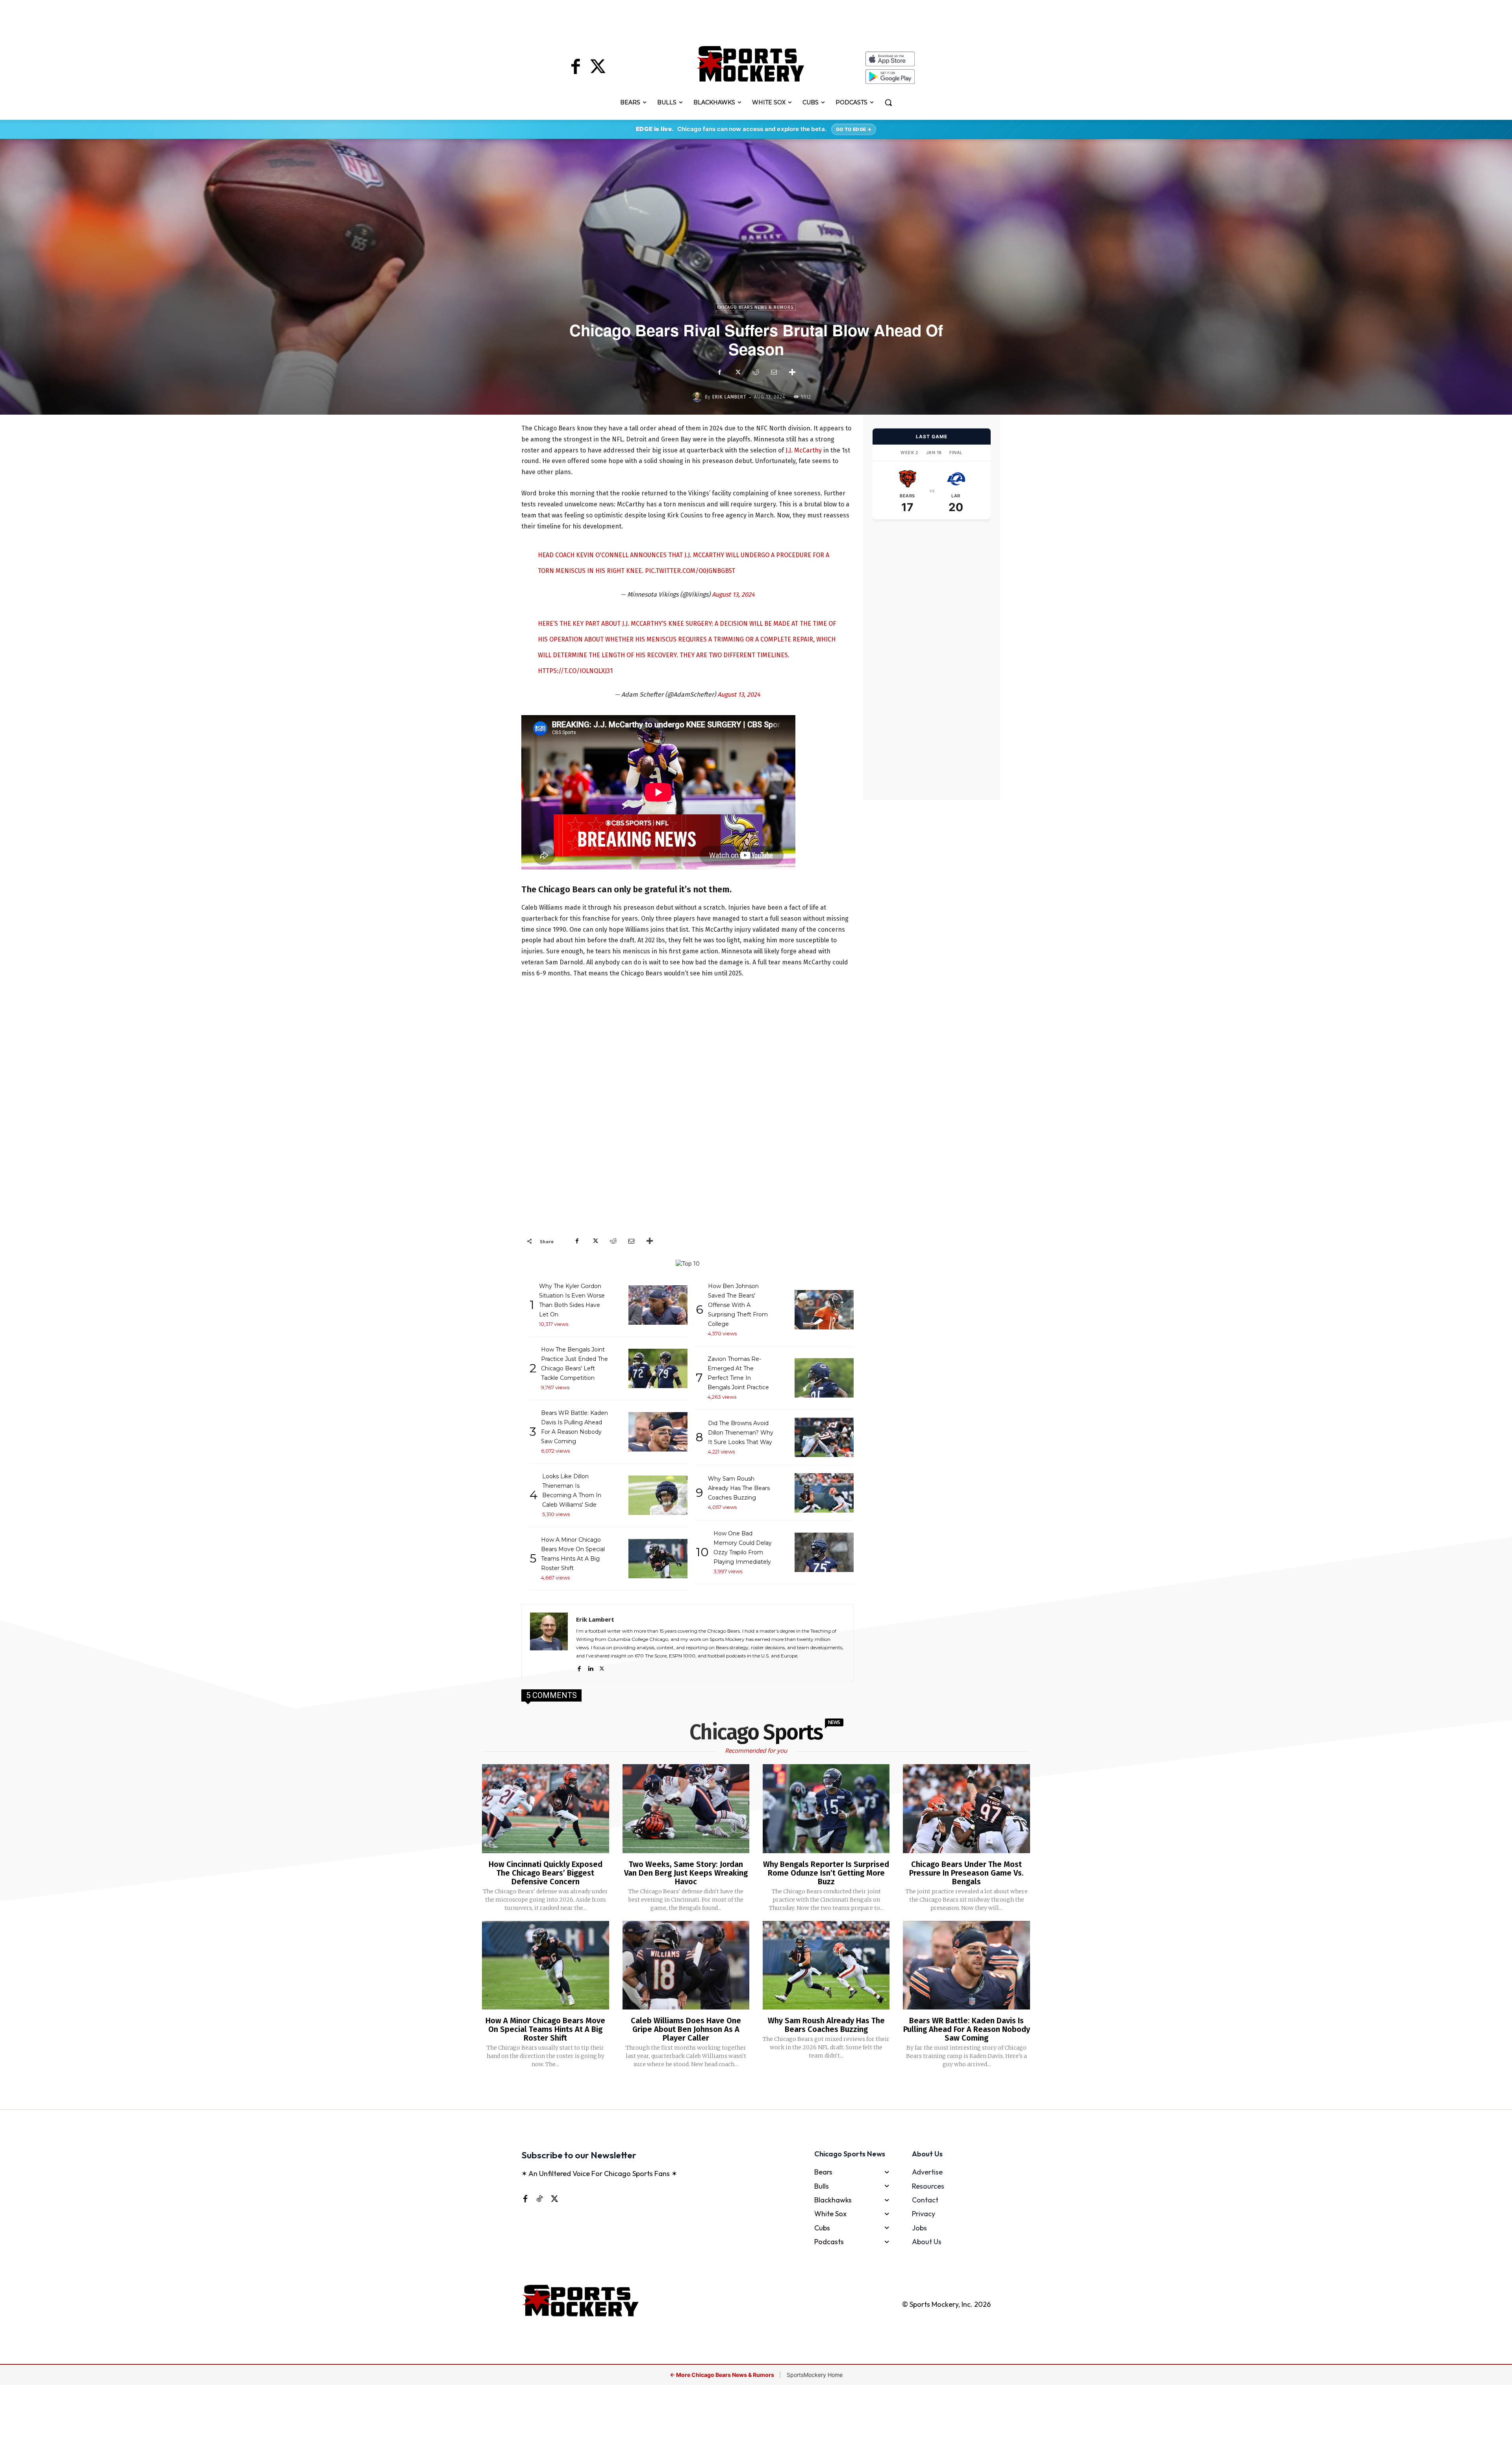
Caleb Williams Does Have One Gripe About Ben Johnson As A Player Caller (686, 2029)
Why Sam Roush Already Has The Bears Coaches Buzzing (826, 2025)
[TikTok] (539, 2199)
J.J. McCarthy (804, 450)
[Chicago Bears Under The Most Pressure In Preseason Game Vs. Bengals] (966, 1809)
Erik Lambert (729, 397)
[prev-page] (743, 2090)
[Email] (774, 372)
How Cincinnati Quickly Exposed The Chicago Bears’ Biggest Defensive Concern (546, 1873)
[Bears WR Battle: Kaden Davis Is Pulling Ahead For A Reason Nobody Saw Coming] (966, 1965)
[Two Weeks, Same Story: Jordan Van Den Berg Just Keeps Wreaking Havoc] (686, 1809)
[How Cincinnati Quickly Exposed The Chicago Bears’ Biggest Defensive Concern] (545, 1809)
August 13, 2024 (733, 594)
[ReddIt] (756, 372)
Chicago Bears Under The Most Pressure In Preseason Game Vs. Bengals (966, 1873)
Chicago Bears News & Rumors (755, 307)
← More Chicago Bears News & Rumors (723, 2375)
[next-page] (766, 2090)
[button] (888, 102)
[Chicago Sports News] (751, 64)
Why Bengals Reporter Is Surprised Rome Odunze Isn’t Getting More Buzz (826, 1873)
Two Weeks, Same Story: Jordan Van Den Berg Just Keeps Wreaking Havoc (686, 1873)
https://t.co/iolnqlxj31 (575, 671)
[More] (792, 372)
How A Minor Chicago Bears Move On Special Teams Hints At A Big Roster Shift (545, 2029)
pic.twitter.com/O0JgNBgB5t (690, 571)
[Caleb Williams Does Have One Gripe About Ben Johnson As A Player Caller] (686, 1965)
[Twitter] (598, 68)
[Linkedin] (590, 1667)
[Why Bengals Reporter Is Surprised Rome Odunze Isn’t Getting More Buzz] (826, 1809)
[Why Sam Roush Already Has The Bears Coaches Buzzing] (826, 1965)
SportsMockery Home (815, 2375)
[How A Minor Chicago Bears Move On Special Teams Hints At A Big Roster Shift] (545, 1965)
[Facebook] (576, 68)
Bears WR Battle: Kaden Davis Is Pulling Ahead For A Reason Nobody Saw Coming (967, 2029)
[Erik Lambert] (699, 397)
